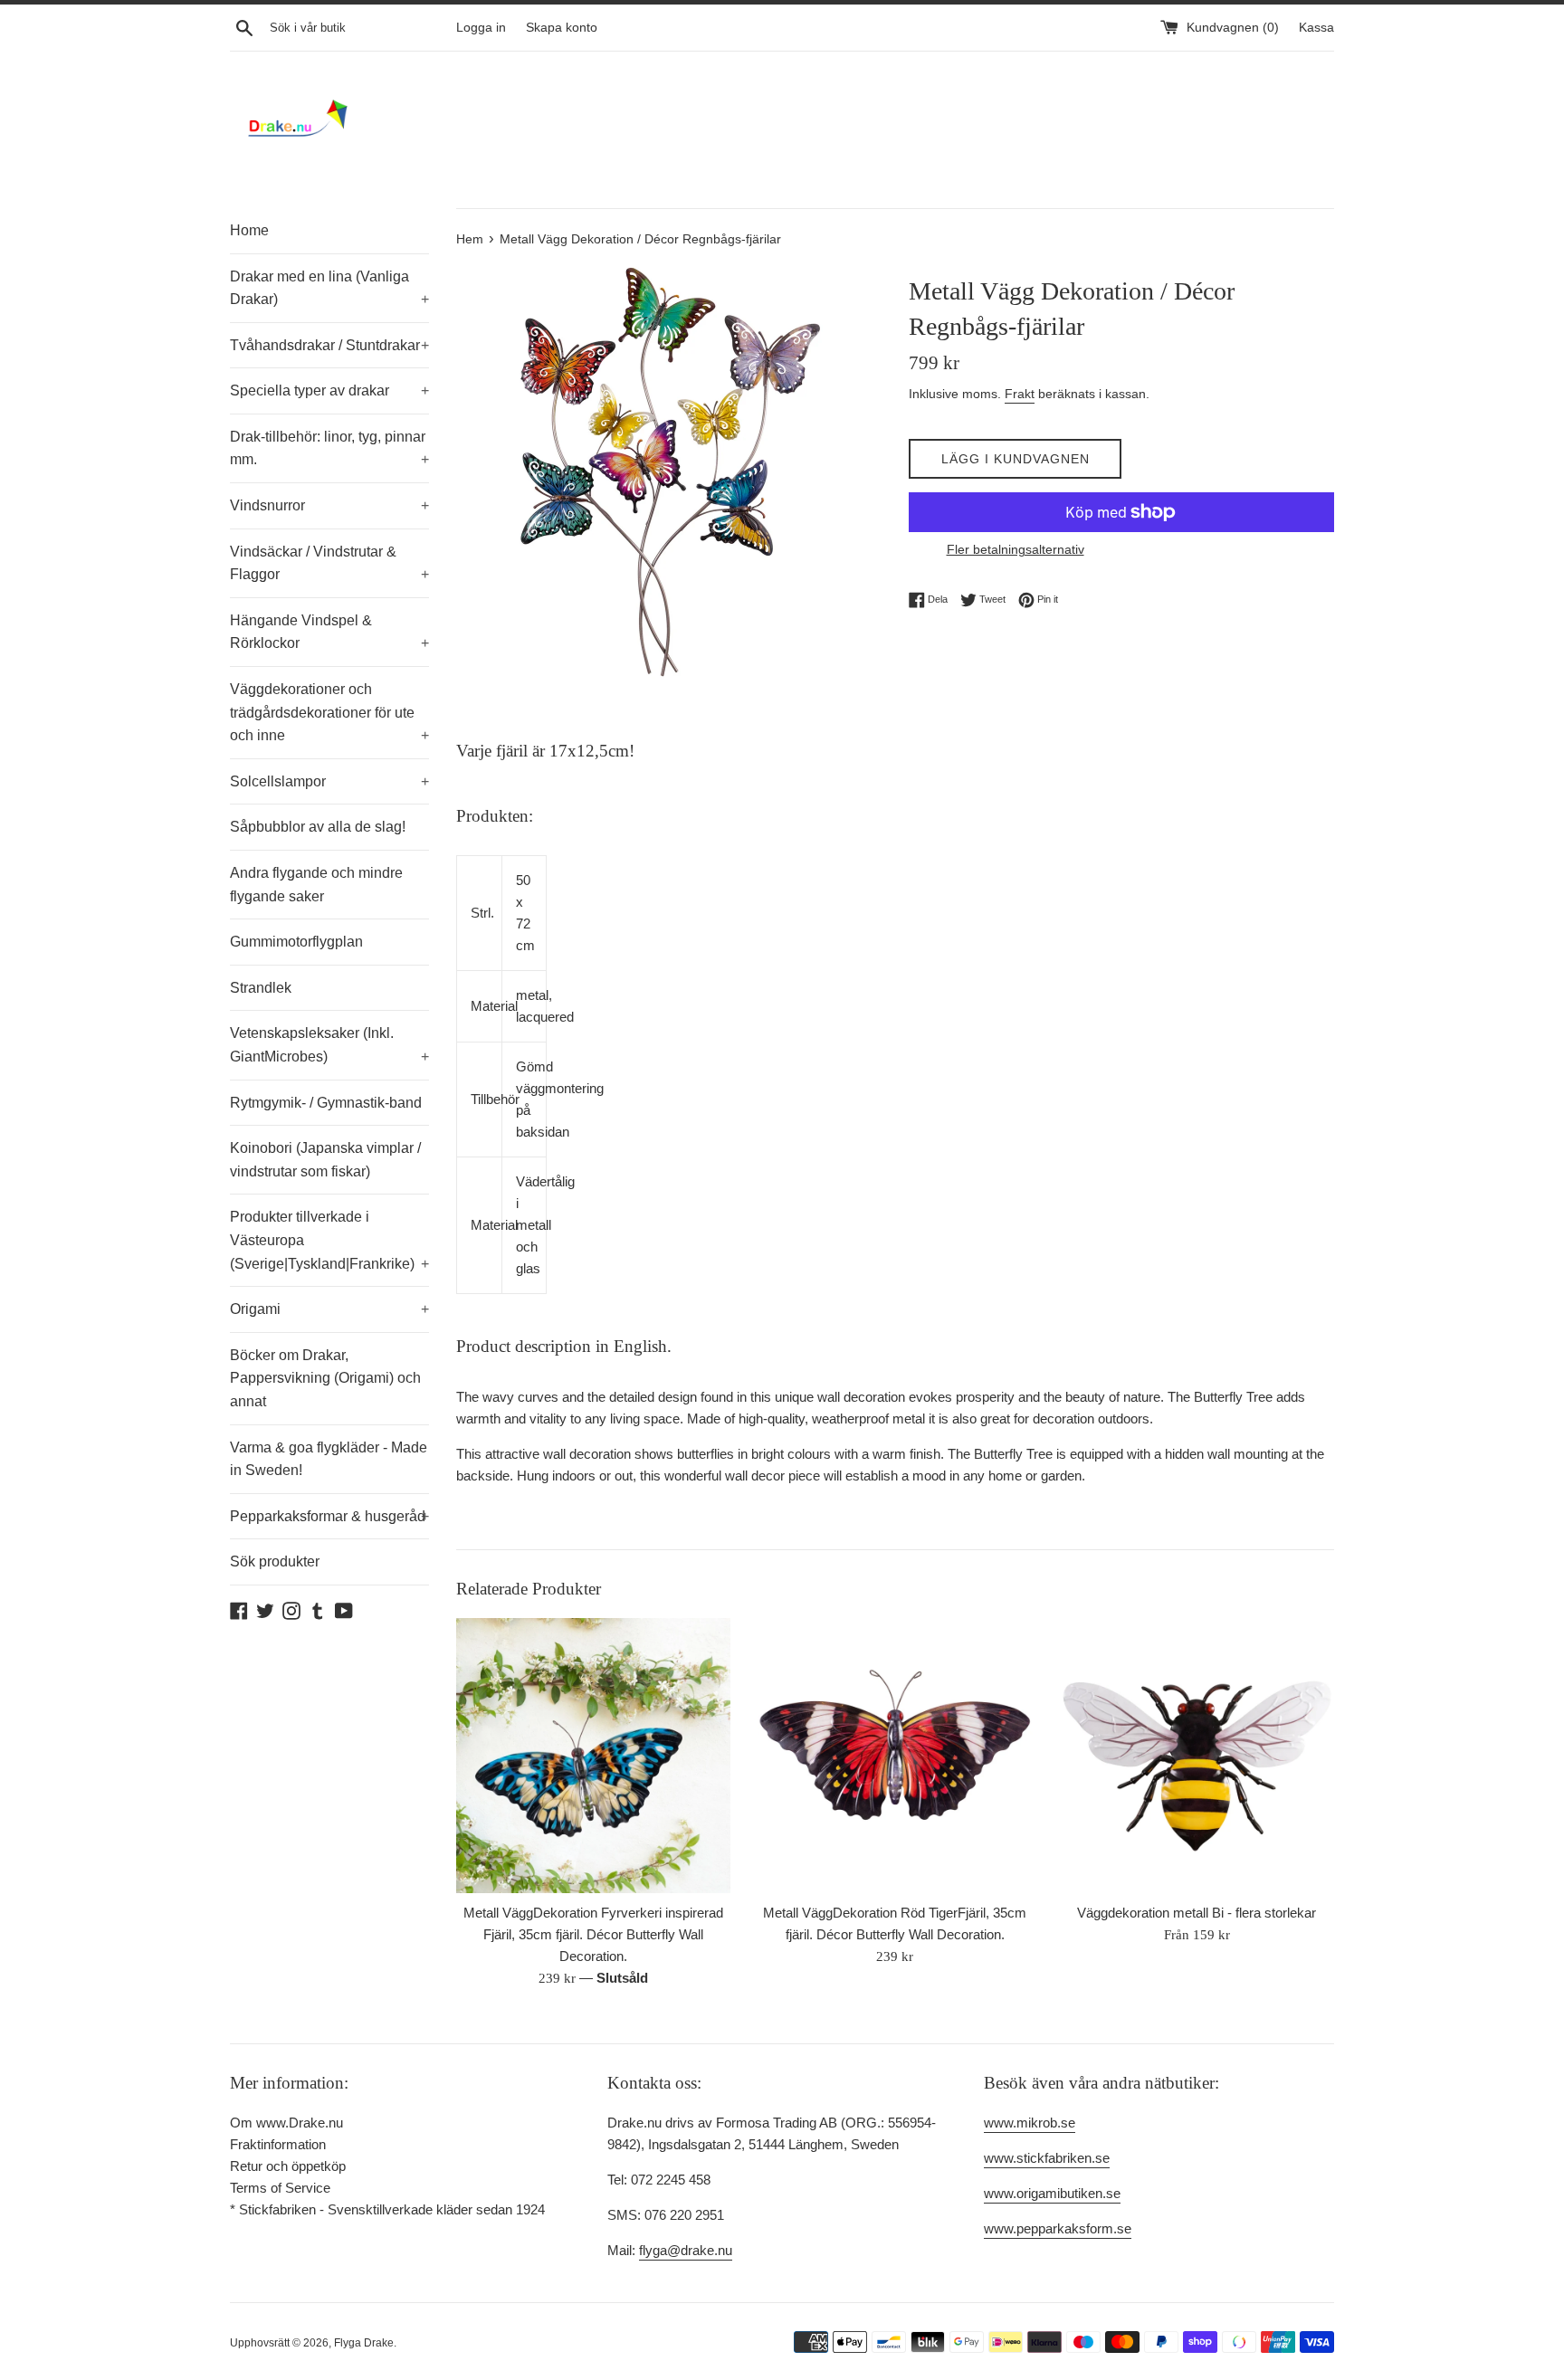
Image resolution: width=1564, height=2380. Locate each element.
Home (249, 230)
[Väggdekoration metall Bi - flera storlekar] (1197, 1755)
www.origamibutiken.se (1052, 2193)
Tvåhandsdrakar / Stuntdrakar (329, 345)
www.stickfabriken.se (1047, 2158)
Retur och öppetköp (288, 2166)
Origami (329, 1309)
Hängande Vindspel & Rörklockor (329, 632)
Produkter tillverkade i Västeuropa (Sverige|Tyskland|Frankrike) (329, 1240)
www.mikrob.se (1030, 2123)
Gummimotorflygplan (296, 942)
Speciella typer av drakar (329, 390)
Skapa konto (562, 28)
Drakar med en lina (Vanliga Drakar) (329, 288)
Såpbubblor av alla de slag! (318, 827)
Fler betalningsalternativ (1016, 549)
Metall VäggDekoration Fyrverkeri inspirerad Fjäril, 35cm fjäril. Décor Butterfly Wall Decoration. (593, 1934)
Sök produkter (275, 1561)
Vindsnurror (329, 505)
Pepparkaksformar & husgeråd (329, 1516)
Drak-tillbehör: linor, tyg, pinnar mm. (329, 448)
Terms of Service (280, 2188)
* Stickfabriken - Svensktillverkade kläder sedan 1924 (387, 2209)
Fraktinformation (278, 2144)
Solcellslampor (329, 781)
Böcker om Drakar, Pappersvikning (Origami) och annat (325, 1378)
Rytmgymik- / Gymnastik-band (326, 1103)
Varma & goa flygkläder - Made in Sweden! (329, 1459)
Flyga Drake (364, 2343)
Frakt (1020, 394)
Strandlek (261, 988)
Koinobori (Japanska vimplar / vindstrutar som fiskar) (325, 1160)
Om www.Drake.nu (286, 2123)
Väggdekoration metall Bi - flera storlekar (1197, 1913)
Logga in (481, 28)
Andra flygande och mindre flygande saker (316, 885)
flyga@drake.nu (686, 2250)
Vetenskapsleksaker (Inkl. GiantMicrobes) (329, 1045)
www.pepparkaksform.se (1058, 2228)
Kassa (1316, 28)
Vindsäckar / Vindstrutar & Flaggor (329, 563)
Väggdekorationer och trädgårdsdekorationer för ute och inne (329, 712)
